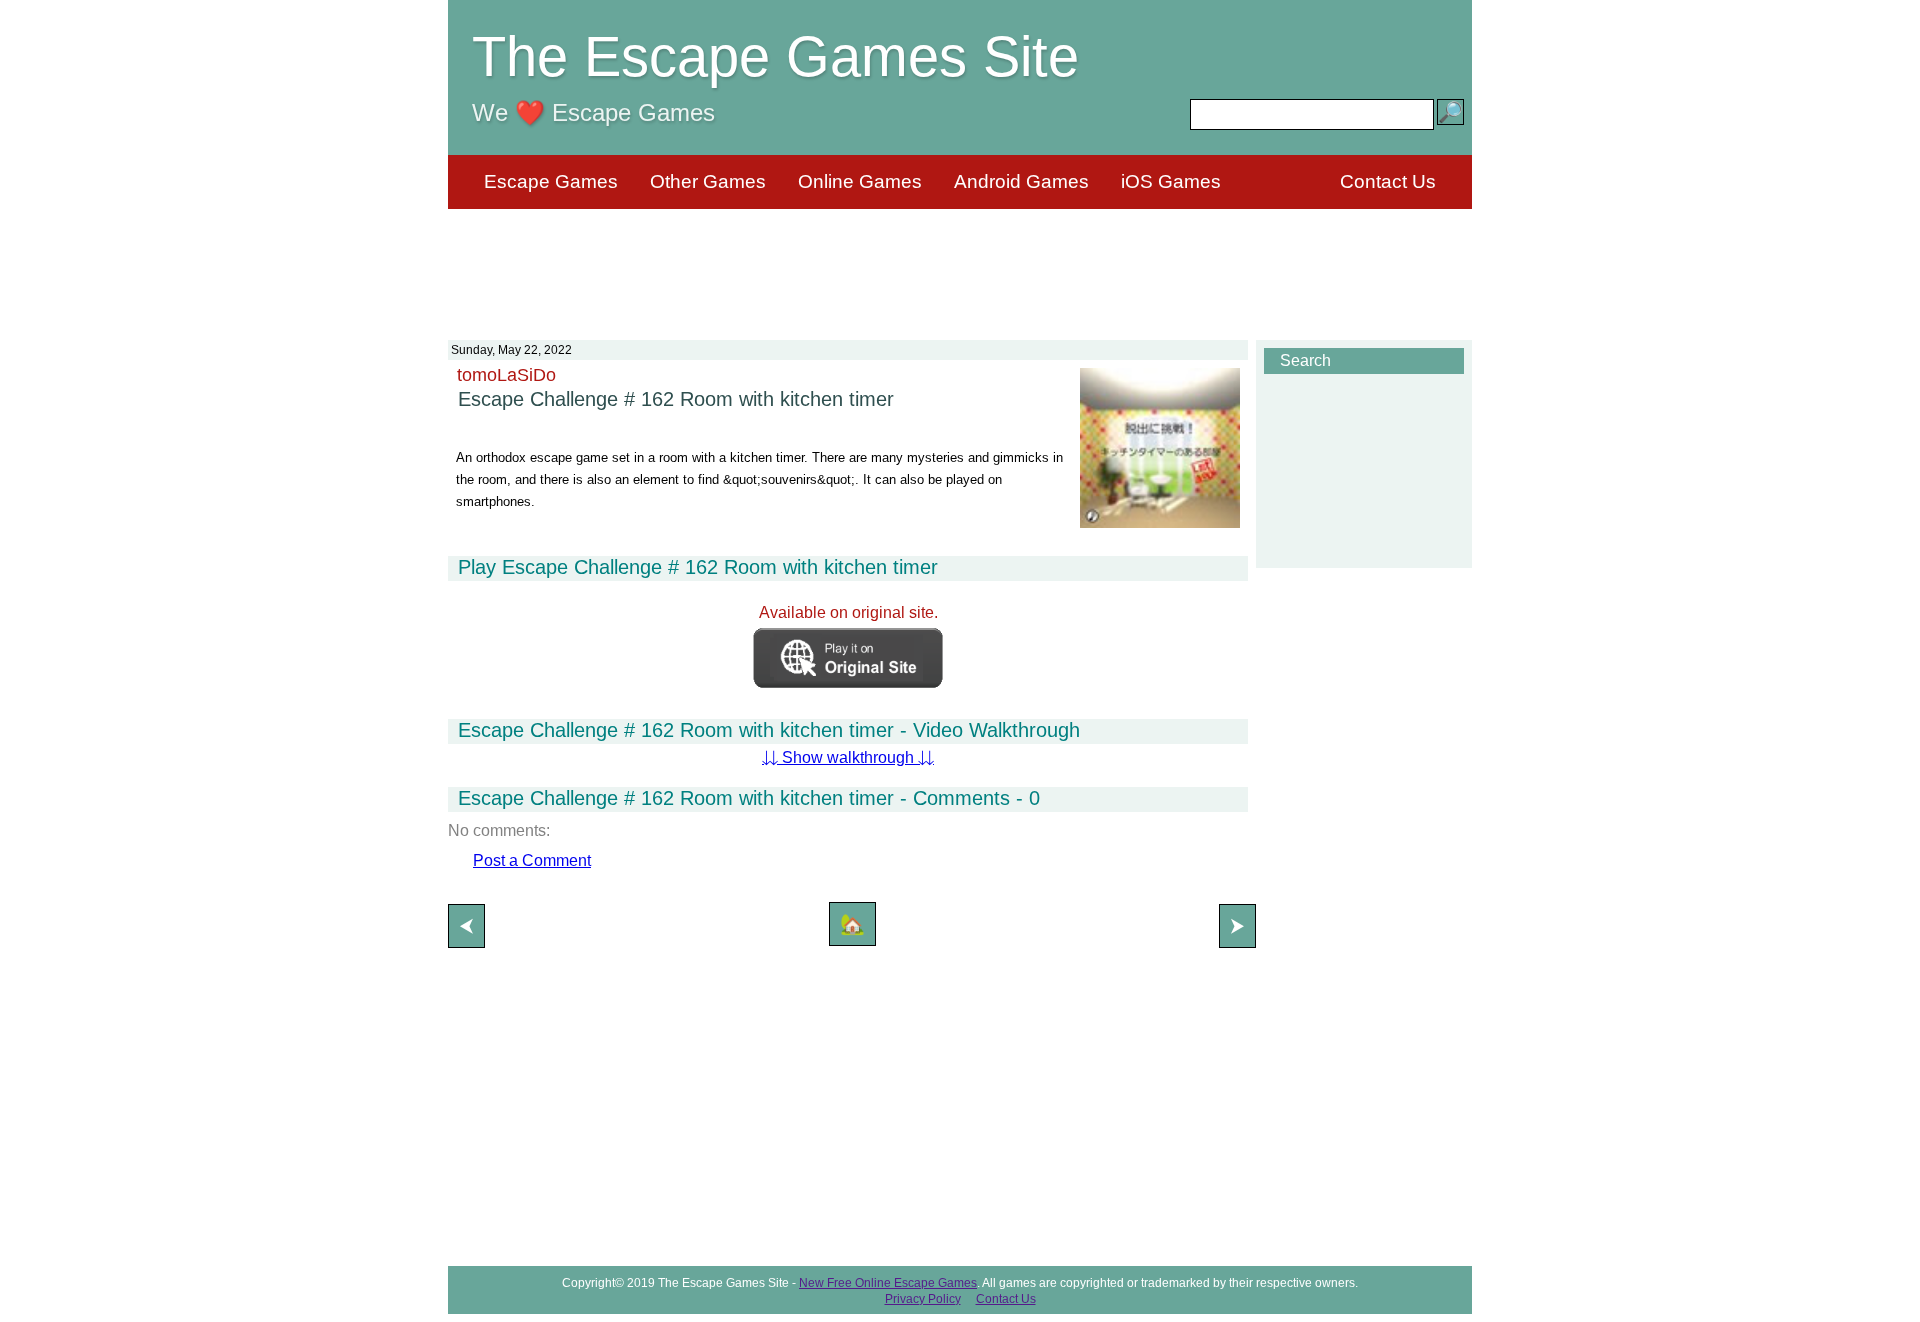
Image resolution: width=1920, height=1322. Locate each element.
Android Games (1021, 181)
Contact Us (1388, 181)
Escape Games (551, 181)
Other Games (708, 181)
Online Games (860, 181)
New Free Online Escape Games (888, 1283)
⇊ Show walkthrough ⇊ (848, 757)
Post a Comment (532, 860)
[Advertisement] (960, 262)
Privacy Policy (923, 1299)
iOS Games (1171, 181)
